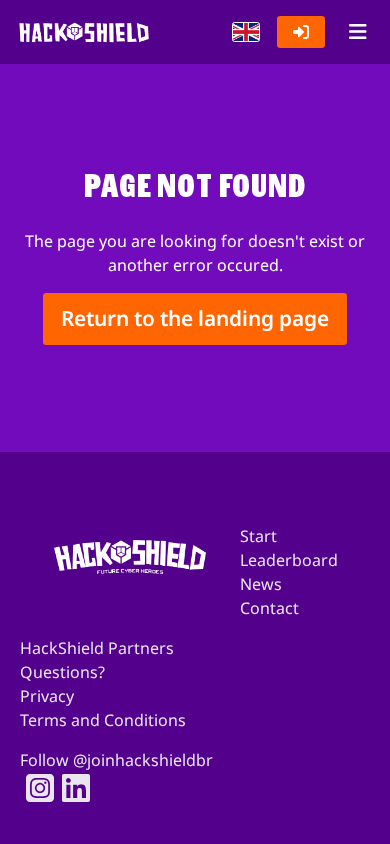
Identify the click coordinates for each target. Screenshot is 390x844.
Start (258, 536)
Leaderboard (289, 560)
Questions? (62, 672)
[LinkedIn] (70, 788)
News (261, 584)
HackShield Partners (97, 648)
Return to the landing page (195, 319)
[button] (246, 32)
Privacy (47, 696)
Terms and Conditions (103, 720)
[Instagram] (34, 788)
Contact (269, 608)
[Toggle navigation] (357, 32)
